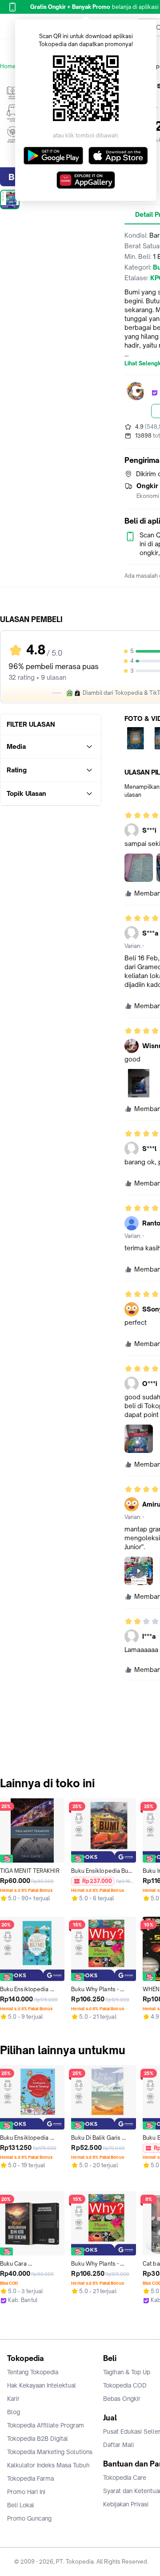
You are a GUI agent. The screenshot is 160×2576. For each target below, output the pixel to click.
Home (8, 66)
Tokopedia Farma (30, 2478)
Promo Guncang (29, 2518)
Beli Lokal (21, 2505)
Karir (13, 2399)
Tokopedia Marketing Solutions (50, 2452)
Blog (14, 2412)
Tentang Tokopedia (33, 2372)
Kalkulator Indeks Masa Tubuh (48, 2465)
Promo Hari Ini (26, 2492)
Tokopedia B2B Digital (38, 2439)
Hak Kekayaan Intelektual (42, 2385)
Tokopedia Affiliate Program (46, 2425)
